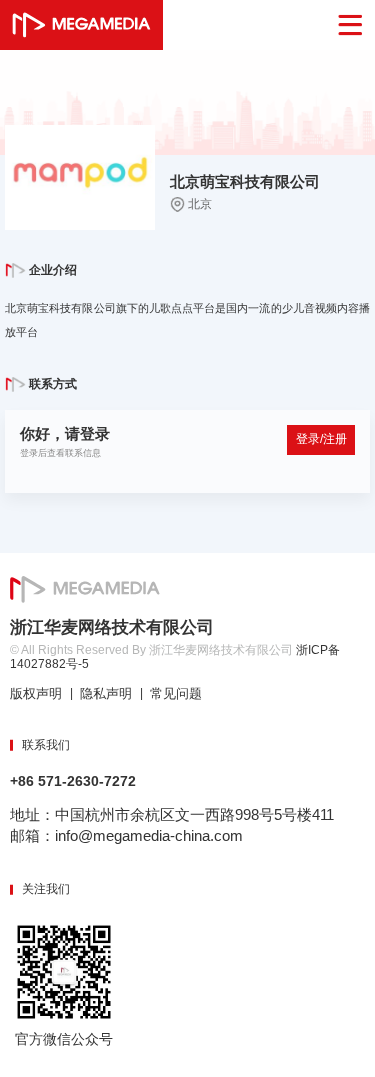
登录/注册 (321, 439)
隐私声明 (106, 694)
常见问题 (176, 694)
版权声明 (36, 694)
